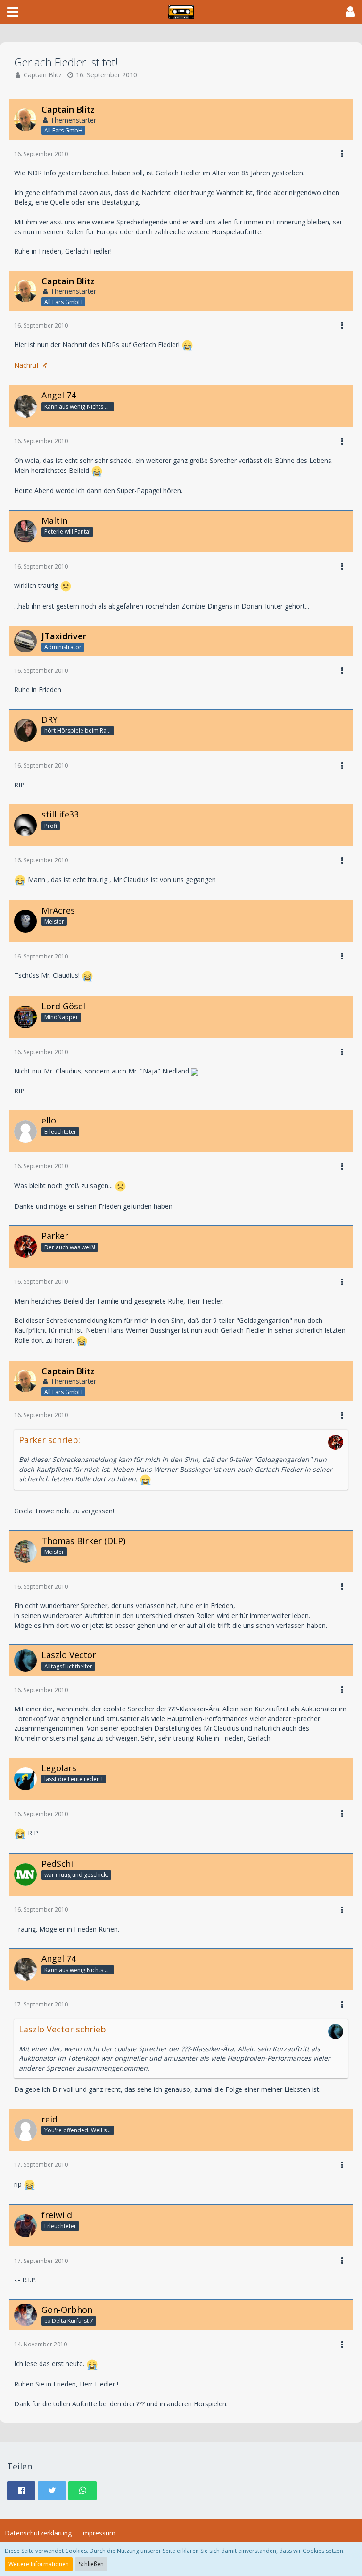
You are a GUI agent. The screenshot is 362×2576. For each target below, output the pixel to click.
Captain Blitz (43, 75)
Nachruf (26, 365)
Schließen (91, 2564)
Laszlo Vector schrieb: (63, 2029)
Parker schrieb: (49, 1440)
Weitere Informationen (39, 2564)
